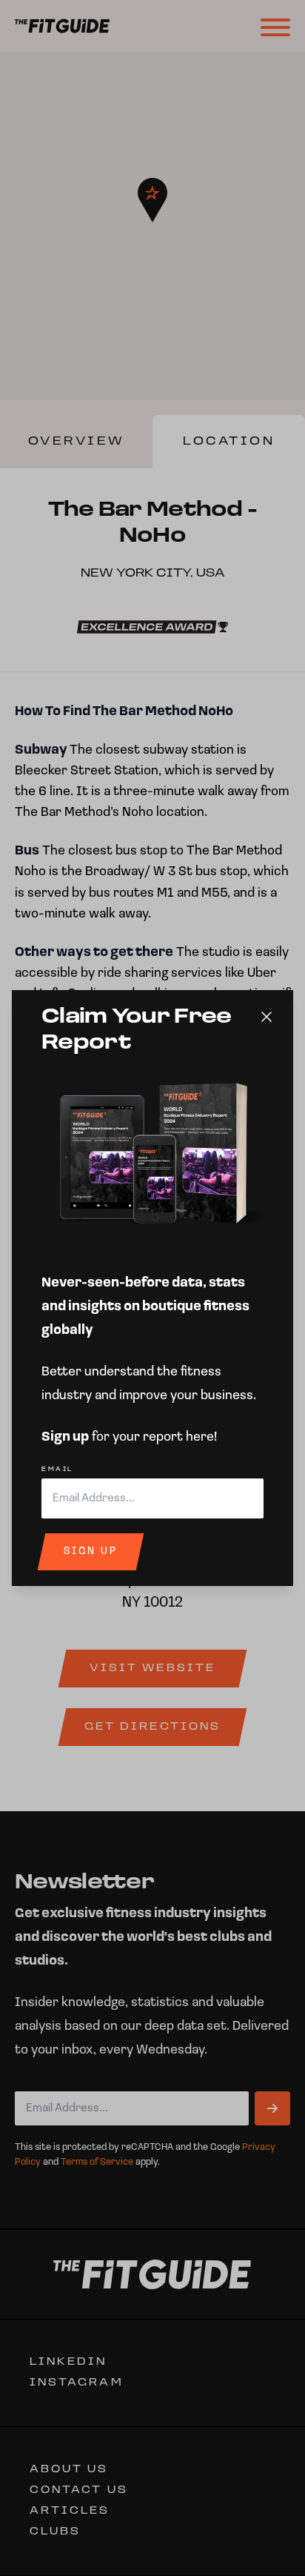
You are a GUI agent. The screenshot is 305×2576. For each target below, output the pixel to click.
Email (57, 1470)
